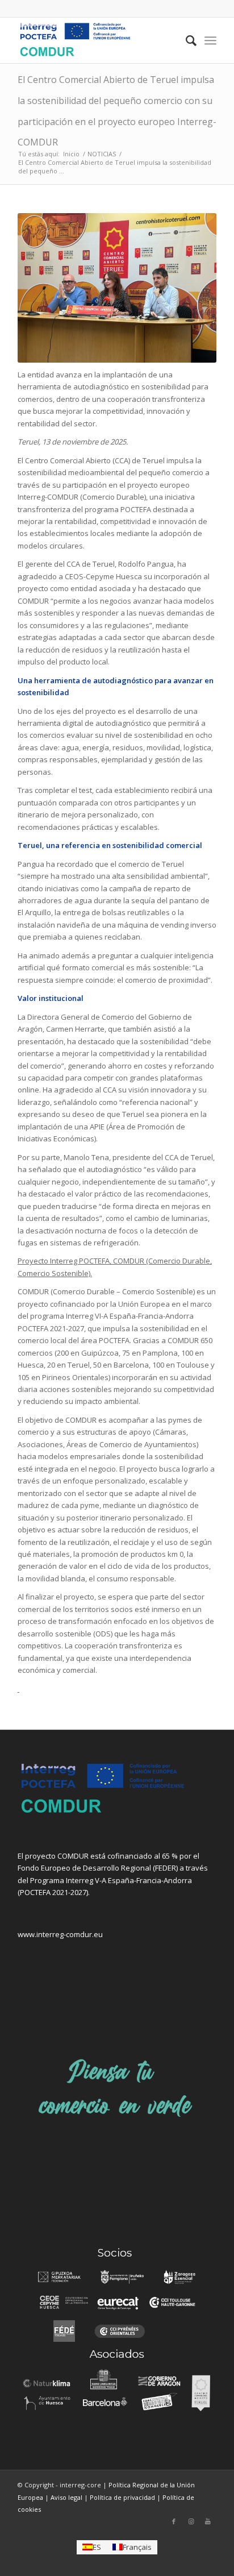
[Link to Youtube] (208, 2521)
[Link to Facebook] (174, 2521)
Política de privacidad (122, 2497)
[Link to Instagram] (191, 2521)
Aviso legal (66, 2497)
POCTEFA (35, 1892)
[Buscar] (185, 40)
